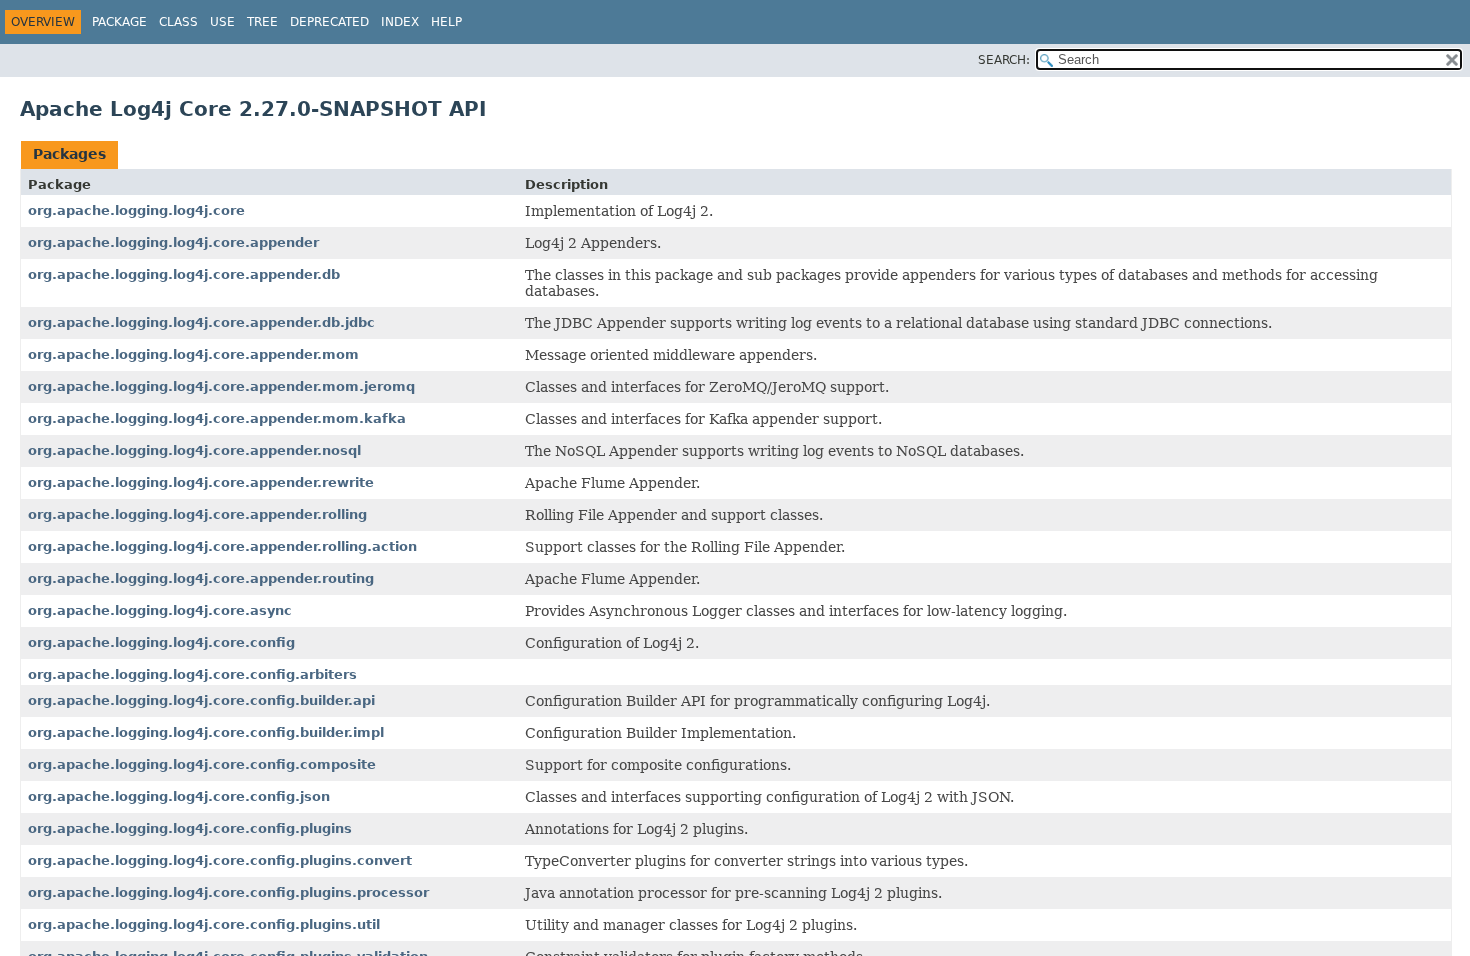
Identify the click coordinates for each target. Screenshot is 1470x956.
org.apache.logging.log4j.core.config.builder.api (201, 700)
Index (400, 22)
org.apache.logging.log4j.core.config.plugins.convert (220, 860)
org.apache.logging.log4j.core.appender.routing (201, 578)
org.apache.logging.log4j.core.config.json (179, 796)
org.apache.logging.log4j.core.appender (173, 242)
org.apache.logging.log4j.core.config (161, 642)
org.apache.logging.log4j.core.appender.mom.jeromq (221, 386)
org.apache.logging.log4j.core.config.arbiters (192, 674)
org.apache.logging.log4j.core (136, 210)
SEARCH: (1004, 60)
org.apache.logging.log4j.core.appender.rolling (197, 514)
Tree (262, 22)
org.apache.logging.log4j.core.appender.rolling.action (222, 546)
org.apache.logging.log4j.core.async (160, 610)
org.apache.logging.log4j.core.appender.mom (193, 354)
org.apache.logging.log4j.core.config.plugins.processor (228, 892)
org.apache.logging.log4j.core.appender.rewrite (201, 482)
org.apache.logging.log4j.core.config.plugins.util (204, 924)
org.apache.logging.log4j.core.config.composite (202, 764)
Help (446, 22)
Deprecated (329, 22)
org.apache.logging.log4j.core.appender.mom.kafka (217, 418)
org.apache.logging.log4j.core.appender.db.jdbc (201, 322)
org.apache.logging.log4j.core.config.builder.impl (206, 732)
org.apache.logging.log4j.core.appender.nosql (194, 450)
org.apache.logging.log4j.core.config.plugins (190, 828)
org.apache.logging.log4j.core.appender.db (184, 274)
